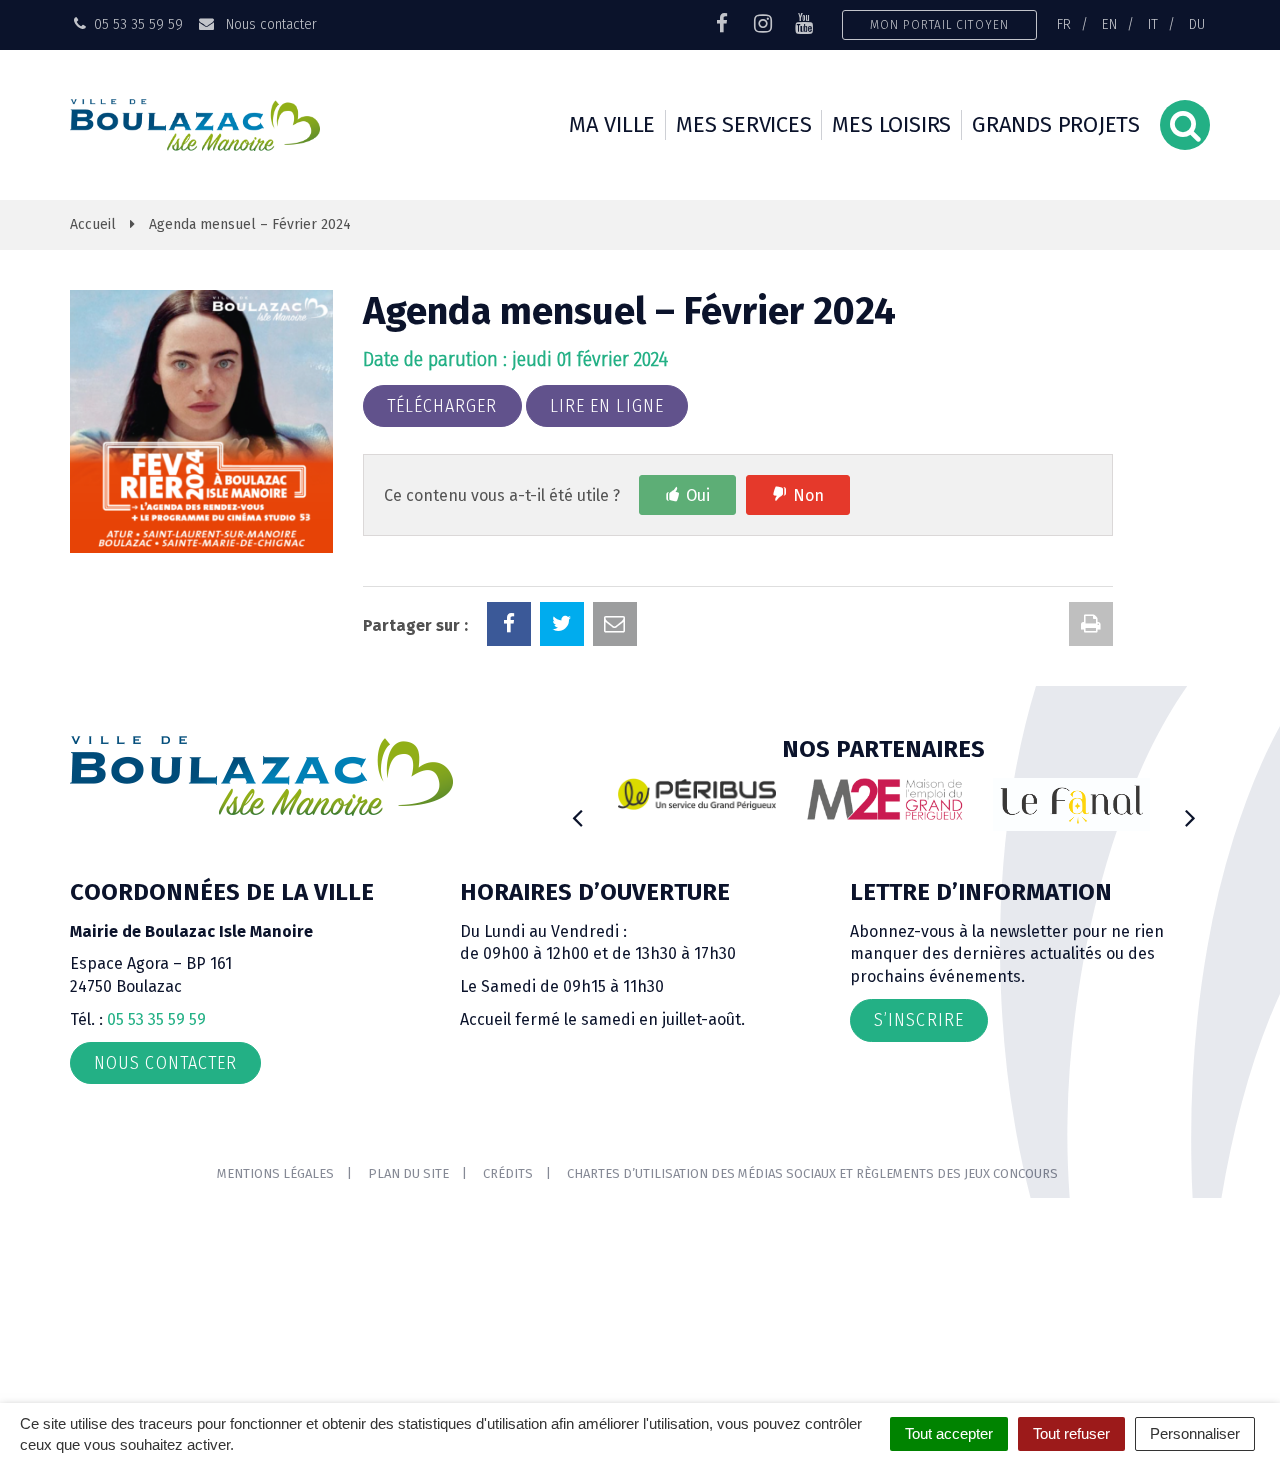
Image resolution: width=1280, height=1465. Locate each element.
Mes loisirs (891, 124)
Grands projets (1056, 124)
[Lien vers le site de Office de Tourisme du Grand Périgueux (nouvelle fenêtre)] (1072, 804)
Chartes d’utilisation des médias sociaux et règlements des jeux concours (812, 1173)
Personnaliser (1195, 1433)
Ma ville (612, 124)
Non (808, 495)
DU (1197, 24)
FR (1064, 24)
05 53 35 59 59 (156, 1019)
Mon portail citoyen (939, 24)
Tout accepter (949, 1433)
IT (1153, 24)
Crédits (508, 1173)
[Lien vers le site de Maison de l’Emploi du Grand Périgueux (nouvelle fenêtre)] (885, 799)
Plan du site (408, 1173)
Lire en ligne (607, 406)
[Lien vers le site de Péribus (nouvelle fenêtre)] (697, 794)
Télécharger (442, 406)
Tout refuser (1071, 1433)
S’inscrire (919, 1020)
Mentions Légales (275, 1173)
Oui (698, 495)
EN (1109, 24)
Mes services (743, 124)
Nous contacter (269, 24)
